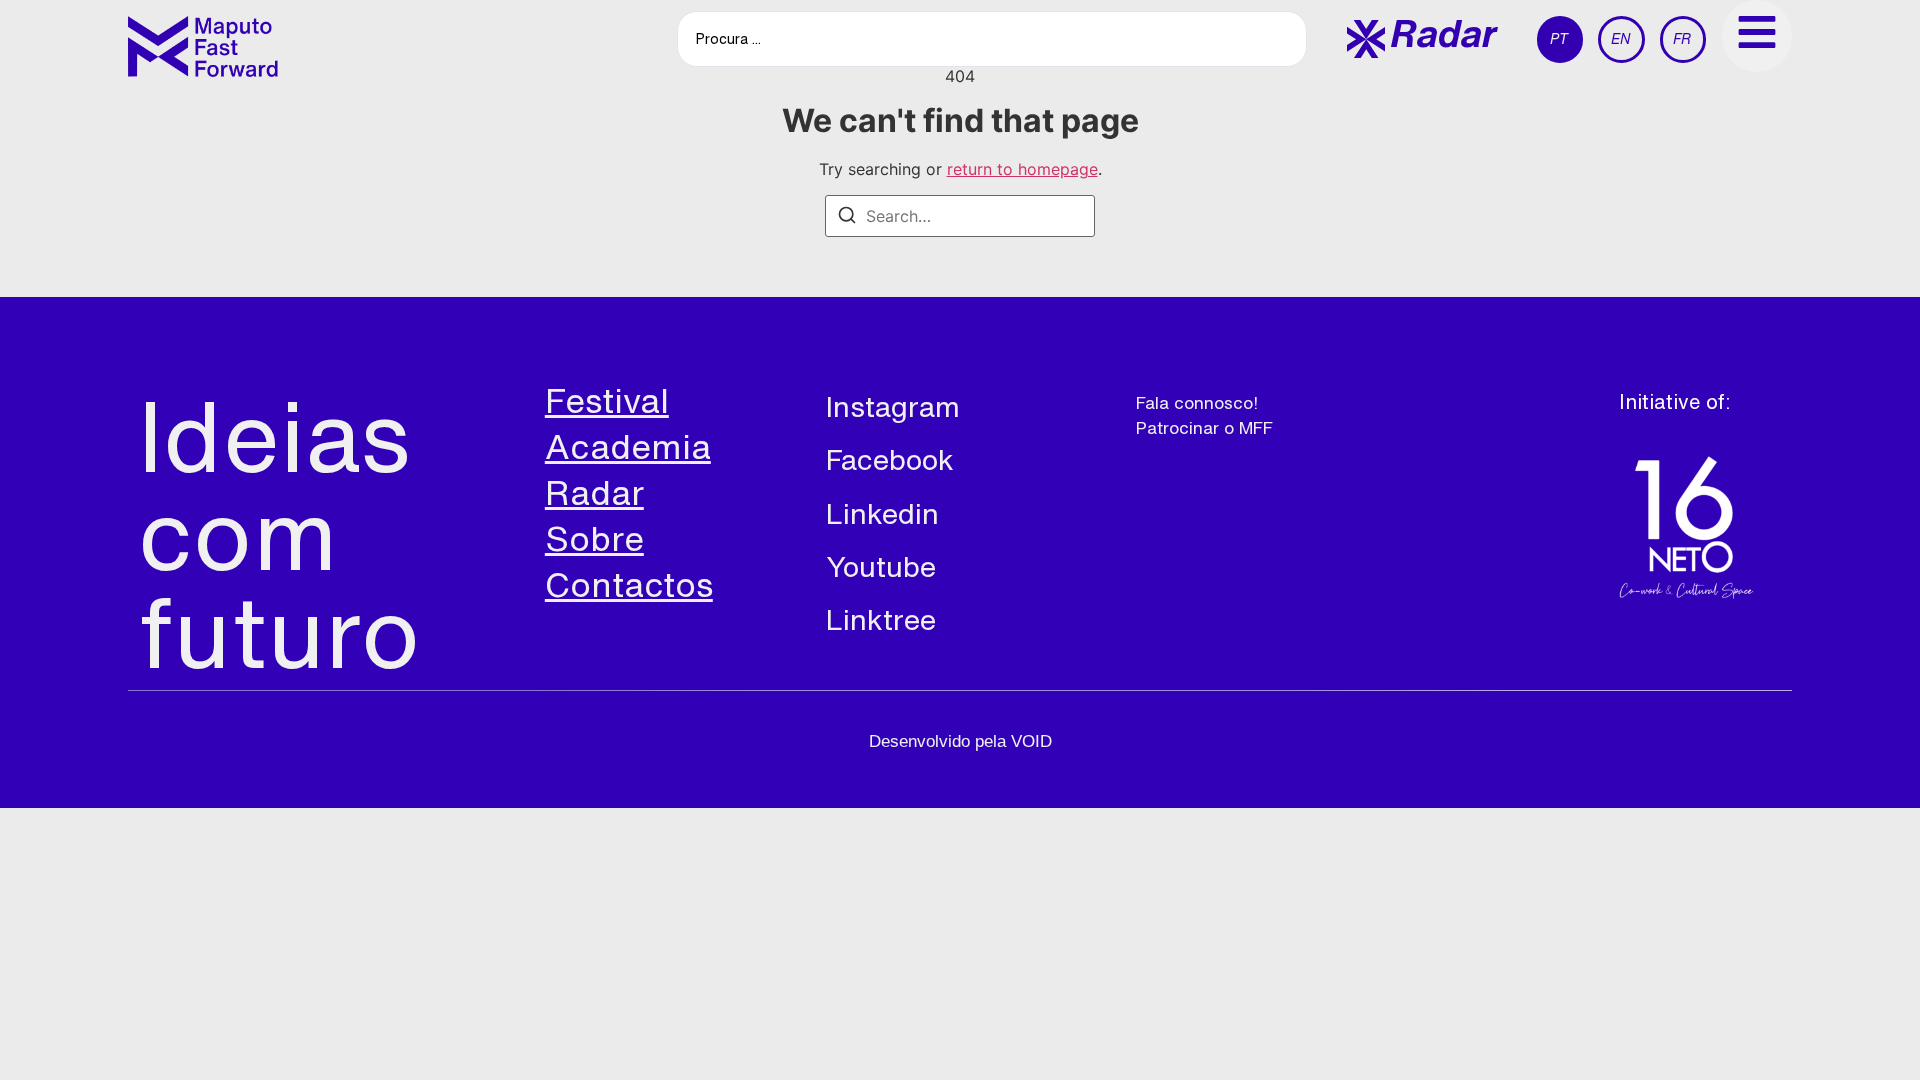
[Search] (847, 218)
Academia (628, 446)
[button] (1422, 39)
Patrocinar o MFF (1204, 427)
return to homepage (1022, 169)
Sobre (594, 538)
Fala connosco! (1197, 402)
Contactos (629, 584)
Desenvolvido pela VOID (960, 741)
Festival (607, 400)
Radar (594, 492)
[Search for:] (960, 216)
